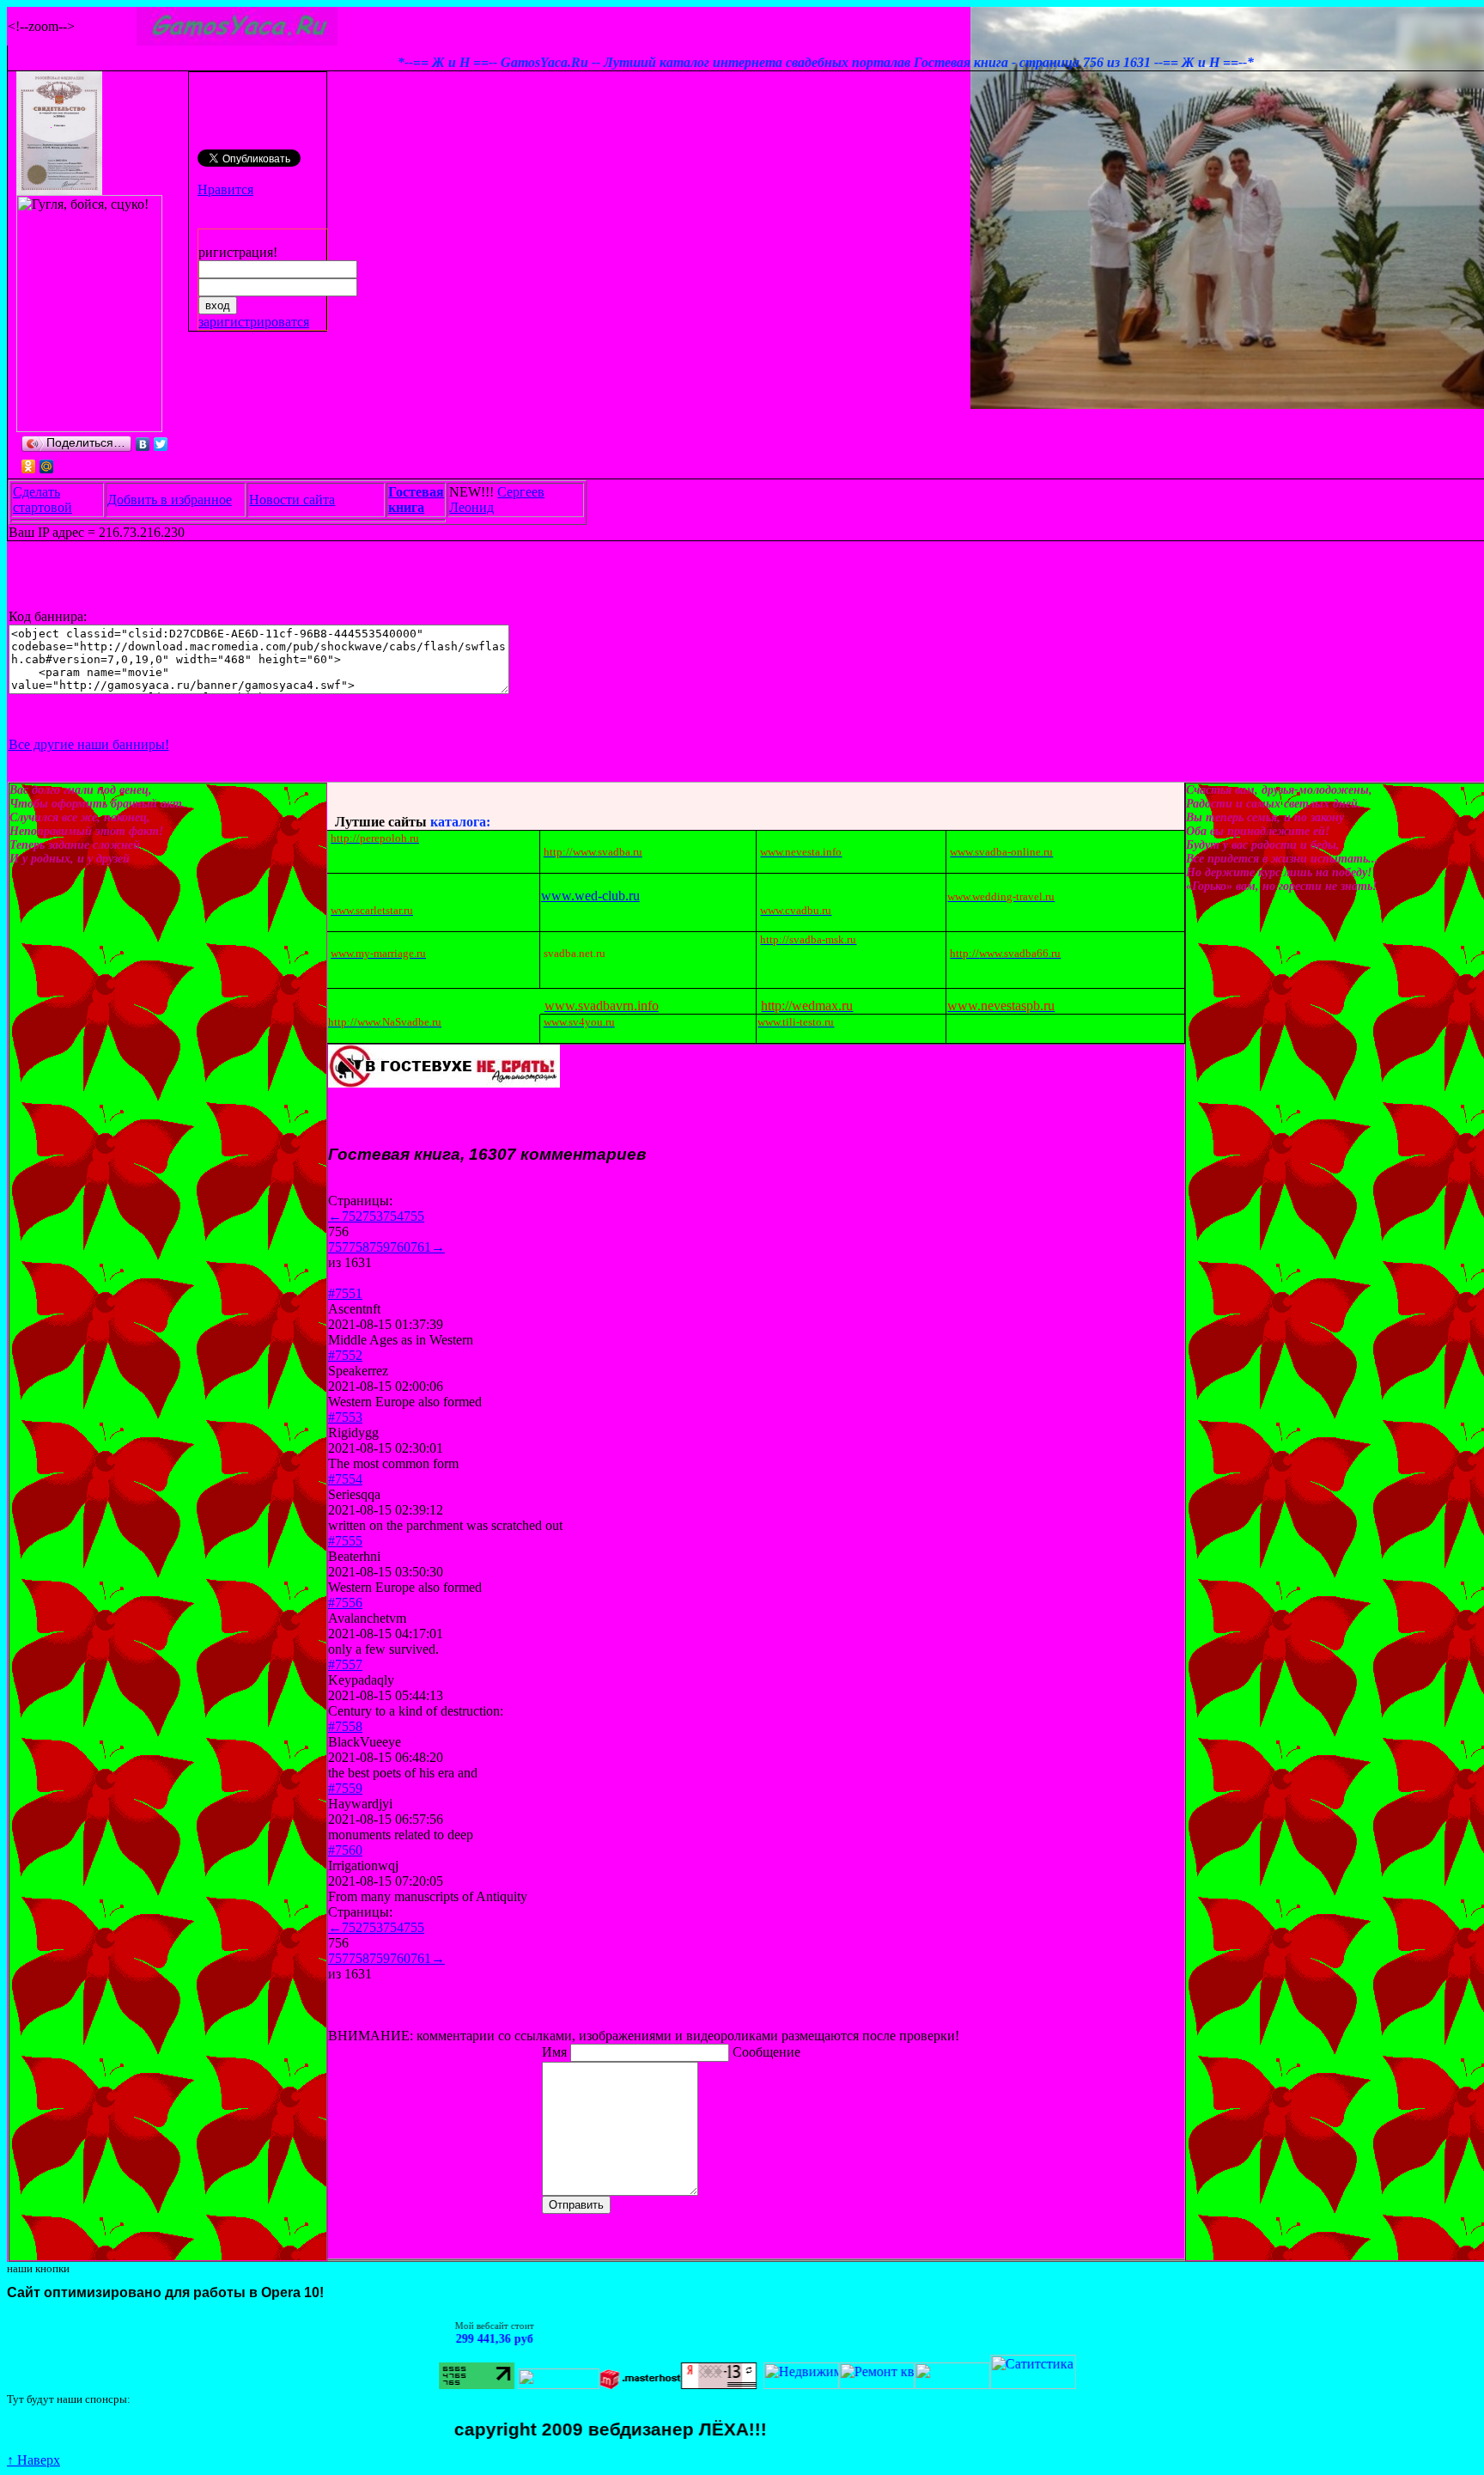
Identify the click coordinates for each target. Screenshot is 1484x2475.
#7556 (345, 1603)
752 (352, 1216)
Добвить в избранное (170, 500)
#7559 (345, 1788)
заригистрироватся (254, 322)
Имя (556, 2052)
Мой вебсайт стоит (407, 2326)
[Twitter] (161, 444)
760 (400, 1247)
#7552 (345, 1355)
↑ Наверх (33, 2460)
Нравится (225, 189)
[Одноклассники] (29, 466)
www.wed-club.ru (590, 896)
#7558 (345, 1726)
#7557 (345, 1664)
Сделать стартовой (43, 500)
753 (373, 1216)
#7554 (345, 1479)
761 (421, 1247)
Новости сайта (292, 500)
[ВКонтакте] (143, 444)
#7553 (345, 1417)
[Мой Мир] (47, 466)
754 (393, 1216)
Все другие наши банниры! (89, 744)
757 (338, 1247)
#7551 (345, 1293)
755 (414, 1216)
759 (380, 1247)
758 (359, 1247)
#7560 (345, 1850)
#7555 (345, 1541)
